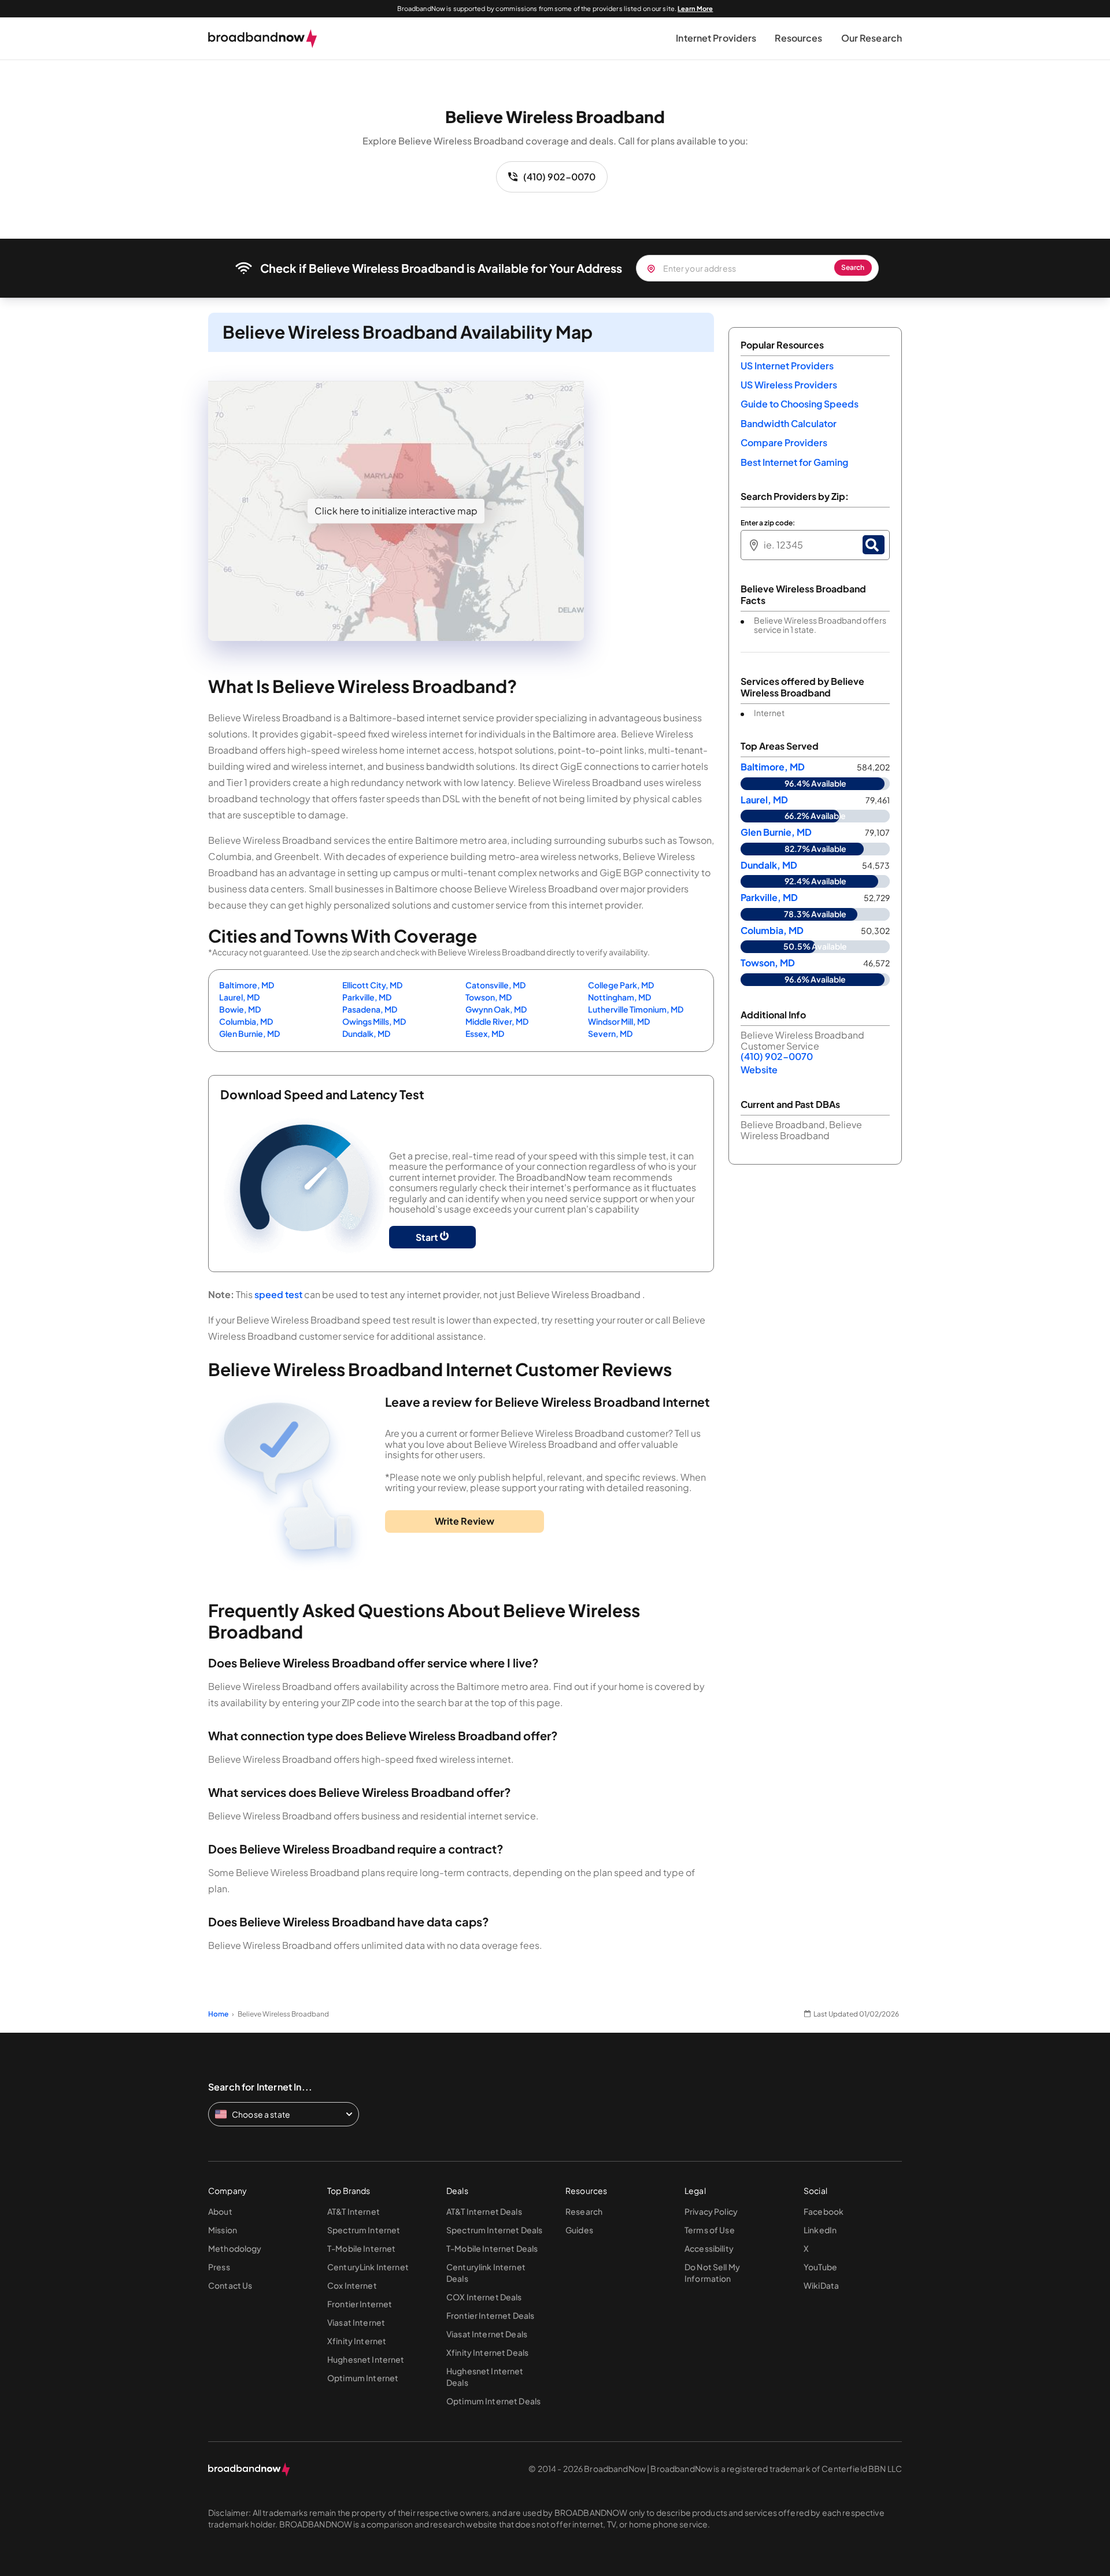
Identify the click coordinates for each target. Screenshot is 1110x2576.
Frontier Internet (360, 2304)
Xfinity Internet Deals (487, 2352)
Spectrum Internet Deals (494, 2230)
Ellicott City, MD (372, 985)
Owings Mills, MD (374, 1021)
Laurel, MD (239, 997)
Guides (579, 2230)
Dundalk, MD (366, 1033)
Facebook (824, 2211)
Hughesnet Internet (366, 2359)
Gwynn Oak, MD (496, 1009)
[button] (716, 38)
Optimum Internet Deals (493, 2401)
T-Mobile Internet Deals (492, 2248)
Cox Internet (352, 2285)
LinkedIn (820, 2230)
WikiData (821, 2285)
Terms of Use (710, 2230)
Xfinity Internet (357, 2341)
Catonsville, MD (495, 985)
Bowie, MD (240, 1009)
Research (584, 2211)
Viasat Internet (356, 2322)
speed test (278, 1294)
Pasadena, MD (370, 1009)
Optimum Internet (363, 2378)
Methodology (235, 2248)
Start (428, 1237)
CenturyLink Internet (368, 2267)
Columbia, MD (246, 1021)
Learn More (695, 8)
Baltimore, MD (247, 985)
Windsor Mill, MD (619, 1021)
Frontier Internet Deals (490, 2315)
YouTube (820, 2267)
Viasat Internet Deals (487, 2334)
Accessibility (709, 2248)
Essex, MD (485, 1033)
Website (759, 1070)
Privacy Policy (711, 2211)
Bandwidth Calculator (789, 423)
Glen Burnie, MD (249, 1033)
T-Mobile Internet (361, 2248)
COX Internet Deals (484, 2297)
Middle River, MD (497, 1021)
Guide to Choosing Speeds (800, 404)
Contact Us (230, 2285)
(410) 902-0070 (559, 177)
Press (219, 2267)
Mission (223, 2230)
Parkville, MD (367, 997)
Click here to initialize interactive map (396, 511)
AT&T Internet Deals (484, 2211)
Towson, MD (489, 997)
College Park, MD (621, 985)
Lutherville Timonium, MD (636, 1009)
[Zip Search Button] (874, 545)
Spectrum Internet (364, 2230)
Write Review (465, 1521)
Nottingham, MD (619, 997)
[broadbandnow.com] (263, 39)
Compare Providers (784, 442)
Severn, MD (610, 1033)
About (220, 2211)
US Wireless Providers (789, 385)
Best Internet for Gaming (794, 462)
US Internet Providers (787, 366)
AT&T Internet (354, 2211)
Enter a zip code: (768, 523)
